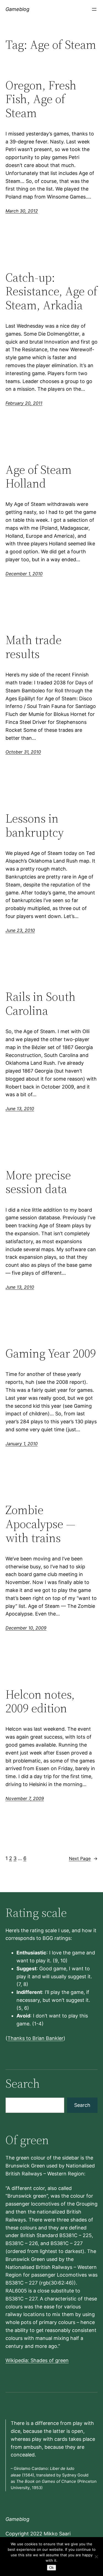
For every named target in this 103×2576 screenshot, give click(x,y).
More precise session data (38, 1182)
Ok (51, 2568)
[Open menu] (94, 9)
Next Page (83, 1858)
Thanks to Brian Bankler (35, 2038)
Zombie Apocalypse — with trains (41, 1524)
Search (82, 2105)
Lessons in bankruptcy (35, 825)
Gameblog (17, 9)
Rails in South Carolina (41, 1004)
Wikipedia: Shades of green (37, 2360)
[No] (96, 2557)
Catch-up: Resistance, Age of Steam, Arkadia (51, 291)
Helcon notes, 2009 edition (40, 1701)
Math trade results (34, 647)
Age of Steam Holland (39, 477)
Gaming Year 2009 (51, 1354)
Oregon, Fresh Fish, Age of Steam (41, 99)
